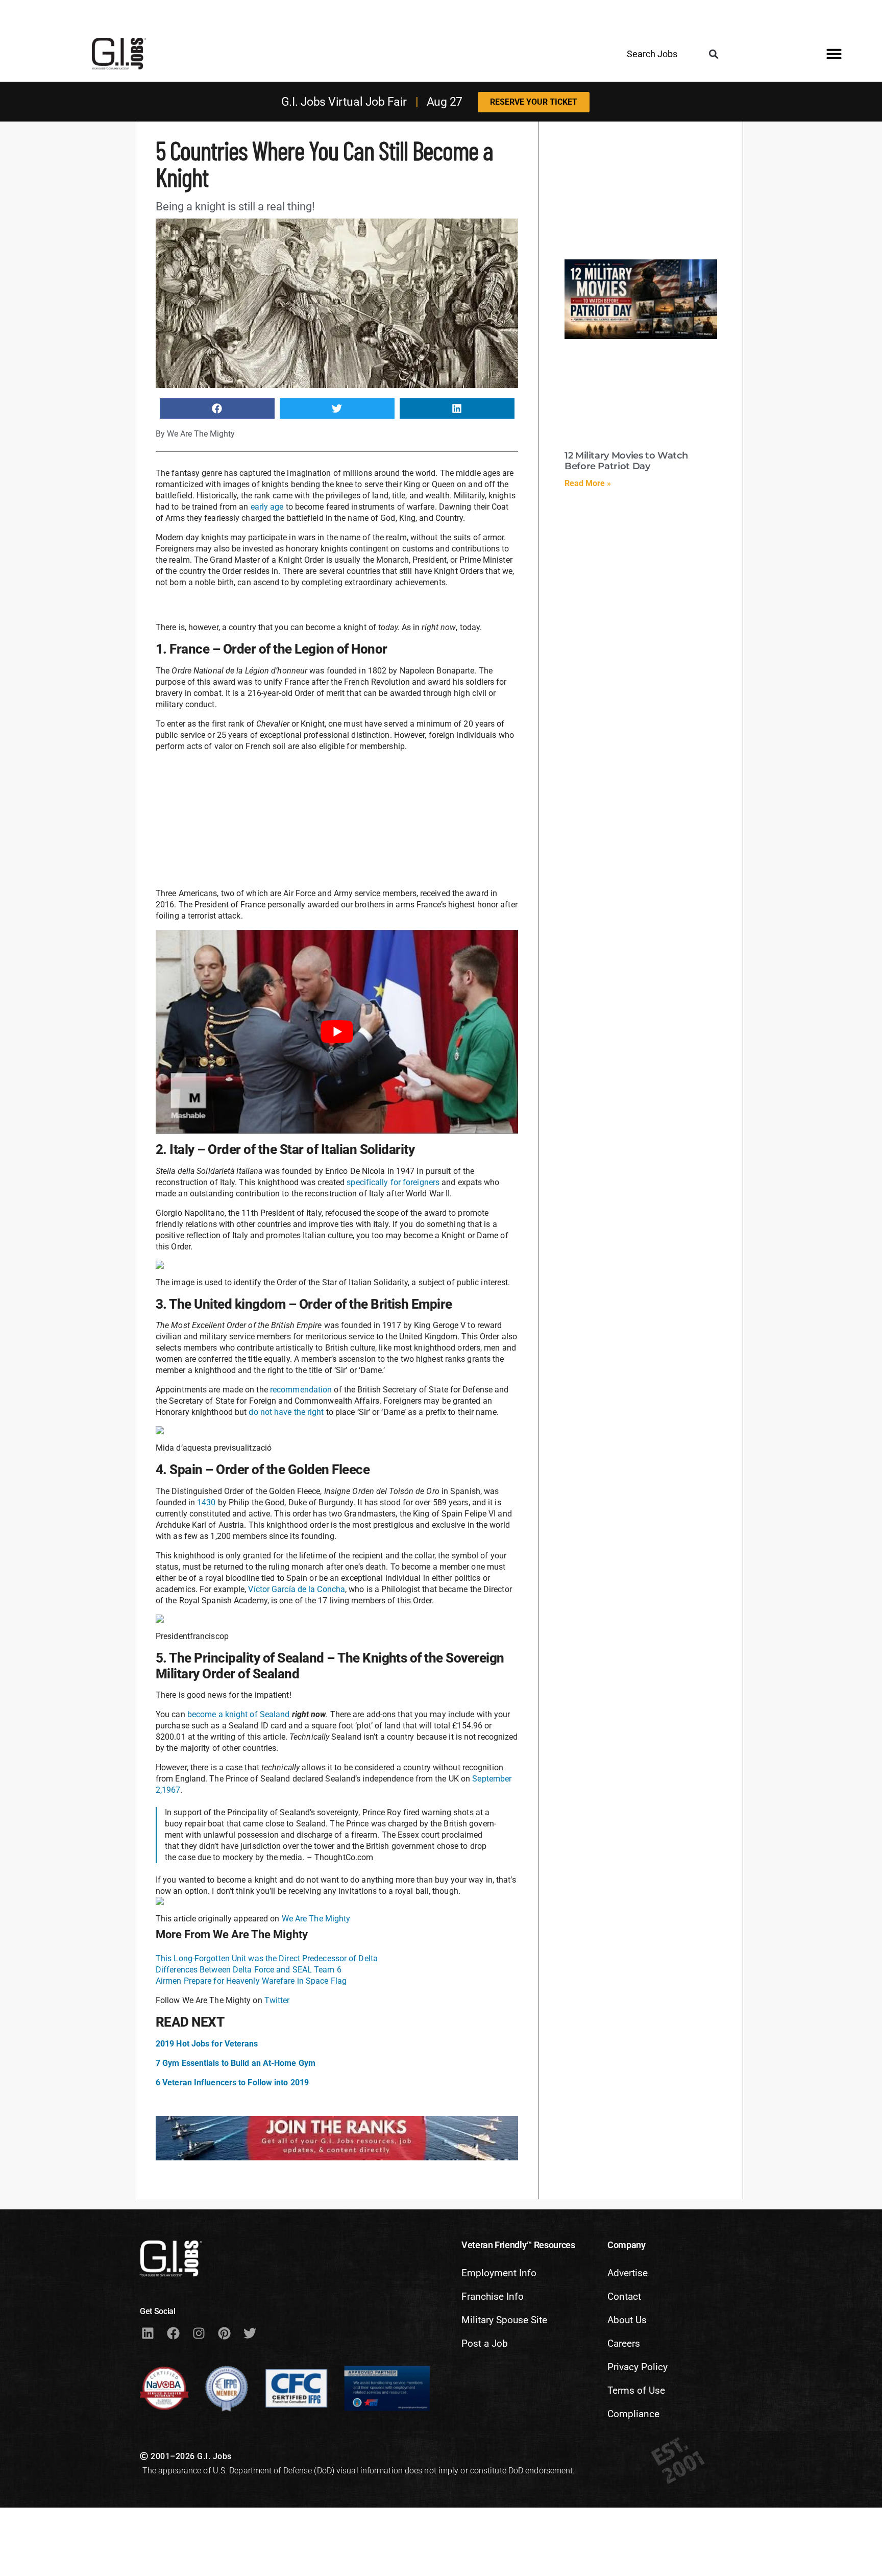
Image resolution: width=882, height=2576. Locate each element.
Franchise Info (493, 2296)
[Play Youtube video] (337, 1032)
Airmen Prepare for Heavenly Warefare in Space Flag (251, 1981)
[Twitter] (250, 2333)
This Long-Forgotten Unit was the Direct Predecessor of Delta (267, 1958)
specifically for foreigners (394, 1182)
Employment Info (499, 2273)
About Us (627, 2320)
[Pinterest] (224, 2333)
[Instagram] (199, 2333)
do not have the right (286, 1412)
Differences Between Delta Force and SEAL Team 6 (249, 1970)
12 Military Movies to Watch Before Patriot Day (626, 461)
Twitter (277, 2000)
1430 (206, 1502)
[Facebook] (173, 2333)
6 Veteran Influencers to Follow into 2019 (232, 2083)
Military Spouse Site (504, 2320)
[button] (714, 54)
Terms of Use (636, 2390)
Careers (624, 2343)
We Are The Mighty (316, 1919)
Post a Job (485, 2343)
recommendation (301, 1390)
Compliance (633, 2414)
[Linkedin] (148, 2333)
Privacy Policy (638, 2367)
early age (267, 507)
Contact (624, 2296)
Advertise (628, 2273)
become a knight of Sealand (239, 1714)
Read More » (588, 483)
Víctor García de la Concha (297, 1589)
